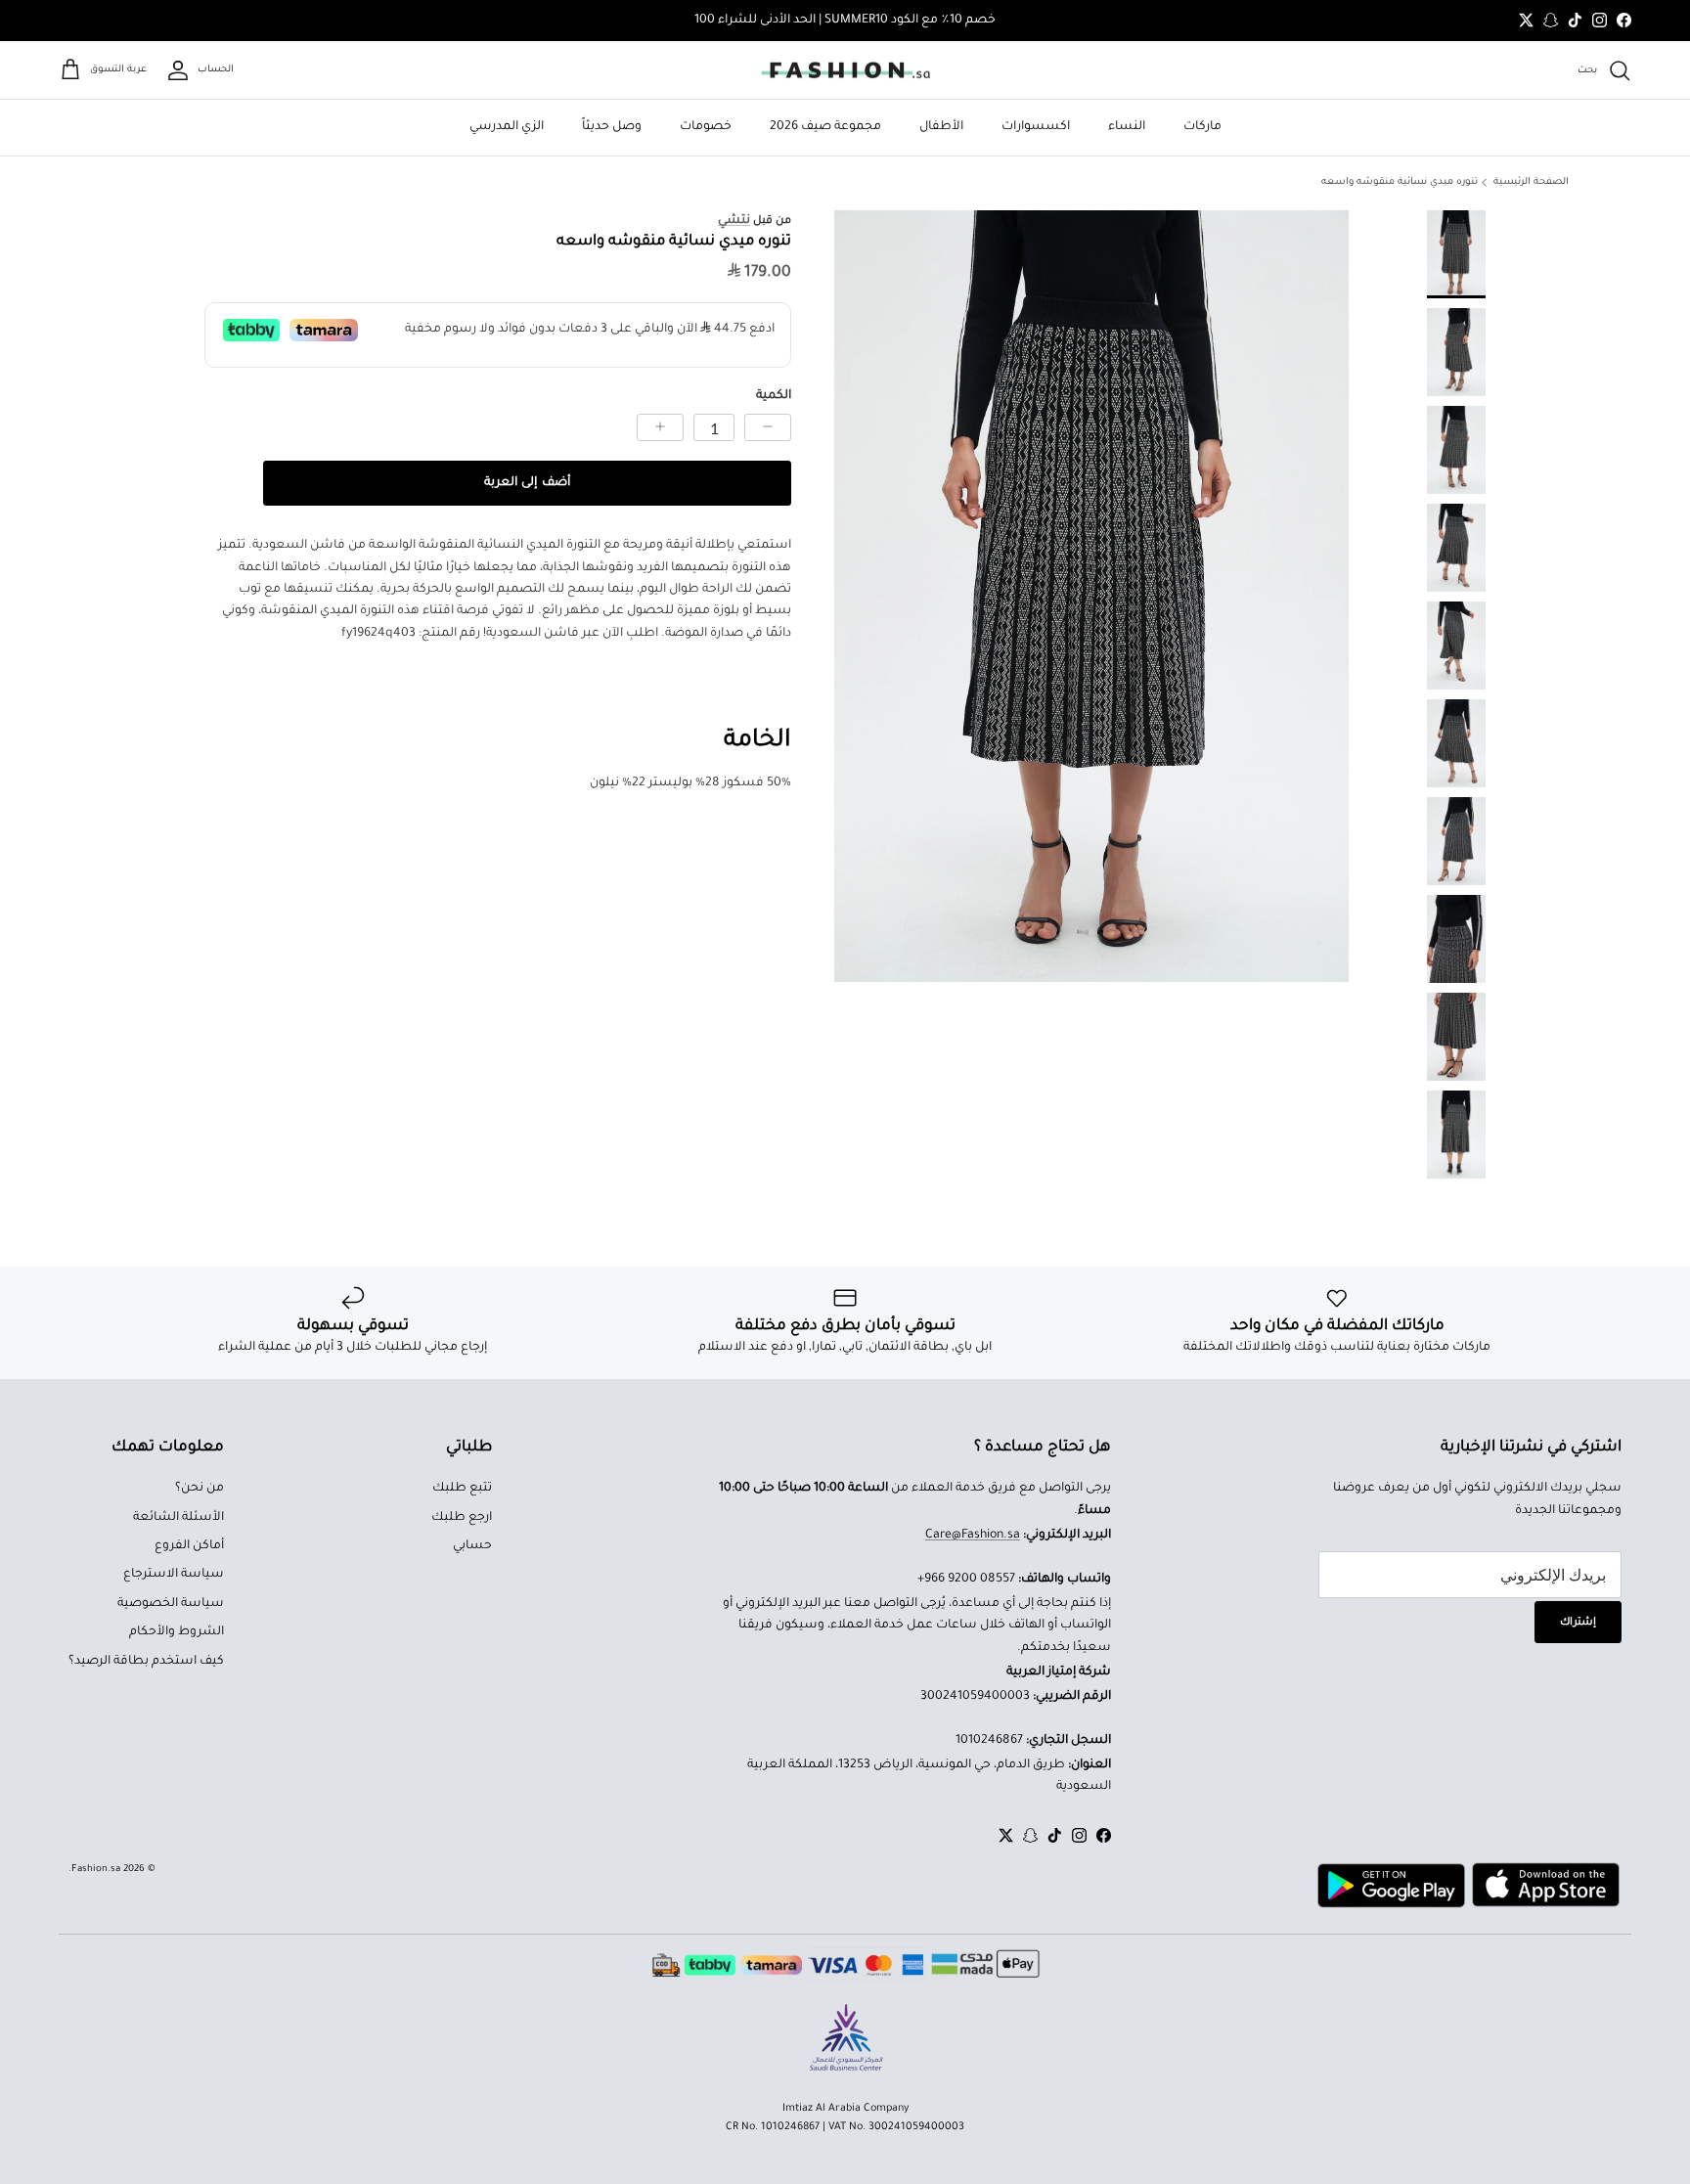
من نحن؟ (200, 1489)
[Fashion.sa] (845, 70)
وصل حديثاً (612, 127)
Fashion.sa (96, 1870)
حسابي (472, 1546)
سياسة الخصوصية (171, 1604)
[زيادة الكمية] (660, 427)
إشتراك (1578, 1623)
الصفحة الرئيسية (1531, 182)
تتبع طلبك (462, 1489)
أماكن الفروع (189, 1546)
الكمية (774, 396)
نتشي (734, 221)
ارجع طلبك (462, 1518)
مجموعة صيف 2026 (825, 127)
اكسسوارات (1036, 127)
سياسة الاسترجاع (174, 1575)
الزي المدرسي (507, 127)
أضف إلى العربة (527, 483)
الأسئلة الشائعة (178, 1518)
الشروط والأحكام (177, 1632)
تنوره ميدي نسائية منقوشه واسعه (1400, 182)
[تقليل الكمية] (768, 427)
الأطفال (941, 127)
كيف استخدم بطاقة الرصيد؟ (146, 1662)
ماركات (1202, 127)
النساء (1127, 127)
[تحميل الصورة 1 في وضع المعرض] (1091, 596)
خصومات (706, 127)
